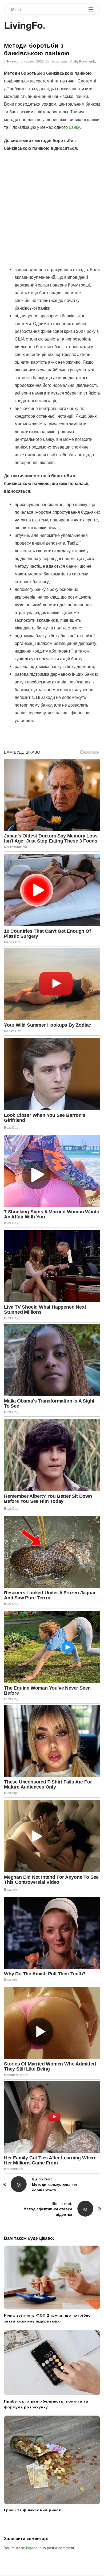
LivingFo (23, 25)
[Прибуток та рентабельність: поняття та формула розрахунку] (52, 2363)
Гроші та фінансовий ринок (33, 2510)
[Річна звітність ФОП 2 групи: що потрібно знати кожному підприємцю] (52, 2278)
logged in (34, 2548)
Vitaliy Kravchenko (83, 61)
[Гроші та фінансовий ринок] (52, 2460)
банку (74, 127)
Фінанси (13, 61)
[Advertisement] (52, 209)
